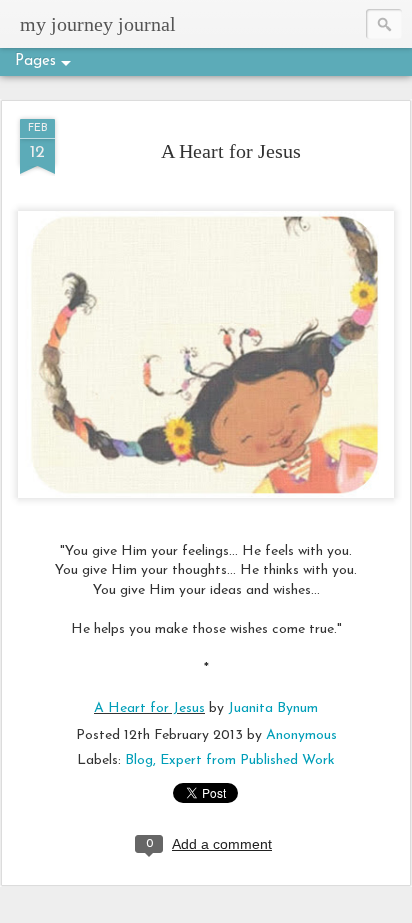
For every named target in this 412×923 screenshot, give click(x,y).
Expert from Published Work (247, 760)
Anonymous (301, 735)
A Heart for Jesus (231, 151)
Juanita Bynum (273, 708)
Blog (139, 760)
